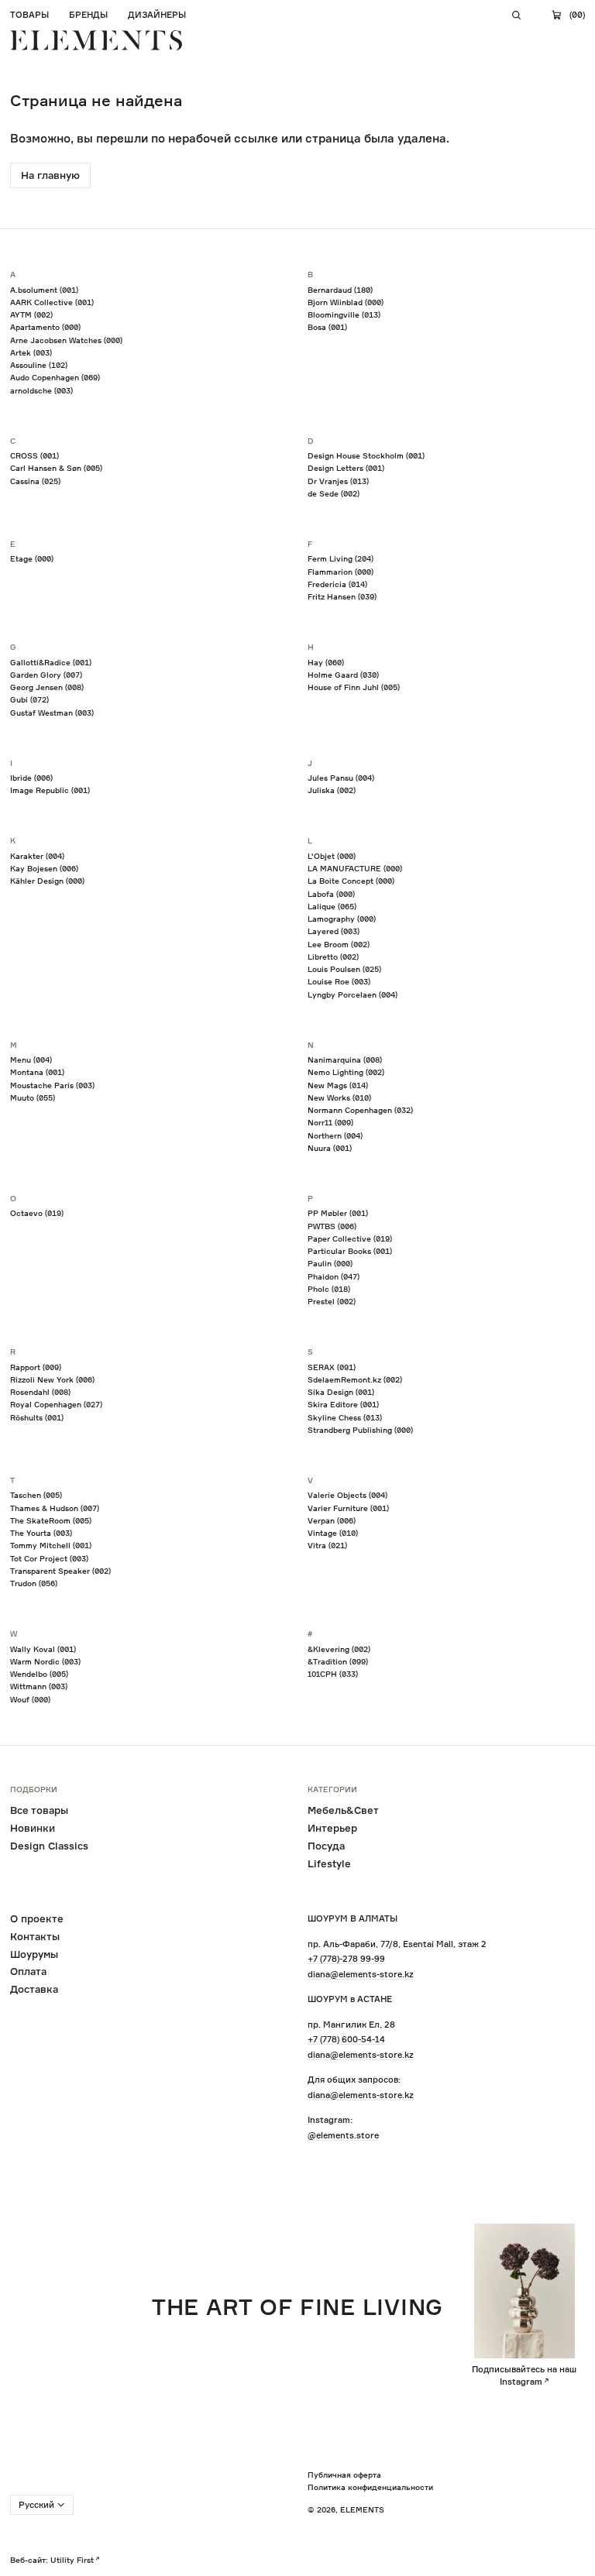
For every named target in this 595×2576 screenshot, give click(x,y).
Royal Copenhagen (56, 1404)
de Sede (334, 493)
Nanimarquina (345, 1060)
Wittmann (39, 1686)
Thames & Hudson (55, 1508)
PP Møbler (338, 1213)
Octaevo (37, 1213)
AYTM (31, 314)
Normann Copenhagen (360, 1110)
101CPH (333, 1674)
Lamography (342, 919)
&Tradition (338, 1661)
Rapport (36, 1367)
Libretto (333, 957)
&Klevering (339, 1649)
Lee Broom (339, 944)
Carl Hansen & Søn (56, 468)
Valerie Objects (347, 1495)
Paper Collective (350, 1238)
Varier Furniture (348, 1508)
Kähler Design (47, 881)
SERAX (332, 1367)
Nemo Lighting (346, 1072)
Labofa (331, 894)
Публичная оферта (344, 2475)
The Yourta (41, 1533)
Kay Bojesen (44, 868)
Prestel (332, 1301)
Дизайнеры (157, 15)
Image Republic (50, 790)
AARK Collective (52, 302)
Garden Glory (46, 675)
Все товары (39, 1810)
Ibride (31, 778)
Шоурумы (34, 1954)
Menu (31, 1060)
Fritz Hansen (342, 596)
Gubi (29, 699)
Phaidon (334, 1276)
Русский (36, 2505)
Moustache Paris (52, 1085)
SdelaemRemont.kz (355, 1379)
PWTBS (332, 1226)
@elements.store (343, 2135)
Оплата (28, 1971)
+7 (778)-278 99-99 (346, 1959)
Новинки (33, 1828)
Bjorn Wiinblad (346, 302)
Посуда (326, 1846)
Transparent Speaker (60, 1571)
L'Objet (332, 856)
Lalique (332, 906)
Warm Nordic (45, 1661)
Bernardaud (340, 290)
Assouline (39, 365)
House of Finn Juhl (354, 687)
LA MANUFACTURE (355, 868)
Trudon (34, 1583)
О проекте (37, 1918)
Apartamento (45, 327)
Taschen (36, 1495)
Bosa (327, 327)
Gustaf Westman (52, 713)
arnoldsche (41, 390)
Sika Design (341, 1392)
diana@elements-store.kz (361, 1974)
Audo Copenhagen (55, 377)
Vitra (327, 1545)
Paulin (330, 1263)
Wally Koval (43, 1649)
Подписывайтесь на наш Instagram (524, 2375)
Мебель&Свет (343, 1810)
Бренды (88, 15)
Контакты (35, 1936)
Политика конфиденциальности (370, 2487)
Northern (335, 1135)
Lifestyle (329, 1863)
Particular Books (350, 1251)
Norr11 (330, 1122)
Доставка (34, 1989)
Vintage (333, 1533)
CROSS (34, 455)
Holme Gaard (343, 675)
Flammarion (340, 572)
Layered (334, 931)
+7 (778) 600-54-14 (346, 2039)
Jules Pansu (341, 778)
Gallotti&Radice (51, 662)
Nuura (330, 1148)
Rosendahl (40, 1392)
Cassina (35, 481)
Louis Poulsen (344, 969)
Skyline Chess (345, 1417)
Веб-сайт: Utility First (52, 2560)
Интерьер (332, 1828)
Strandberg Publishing (360, 1430)
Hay (326, 662)
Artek (31, 352)
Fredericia (337, 584)
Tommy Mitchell (51, 1545)
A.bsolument (44, 290)
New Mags (338, 1085)
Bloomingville (344, 314)
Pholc (329, 1289)
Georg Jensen (47, 687)
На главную (50, 175)
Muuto (33, 1097)
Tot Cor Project (49, 1558)
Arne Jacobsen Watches (66, 340)
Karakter (37, 856)
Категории (332, 1790)
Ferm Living (340, 558)
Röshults (37, 1417)
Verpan (332, 1520)
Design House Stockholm (366, 455)
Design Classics (49, 1846)
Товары (29, 15)
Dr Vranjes (338, 481)
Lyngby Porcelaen (353, 994)
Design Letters (346, 468)
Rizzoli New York (52, 1379)
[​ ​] (517, 15)
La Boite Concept (351, 881)
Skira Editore (343, 1404)
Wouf (30, 1699)
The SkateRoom (51, 1520)
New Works (339, 1097)
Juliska (332, 790)
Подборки (34, 1790)
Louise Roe (339, 981)
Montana (37, 1072)
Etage (32, 558)
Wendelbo (39, 1674)
